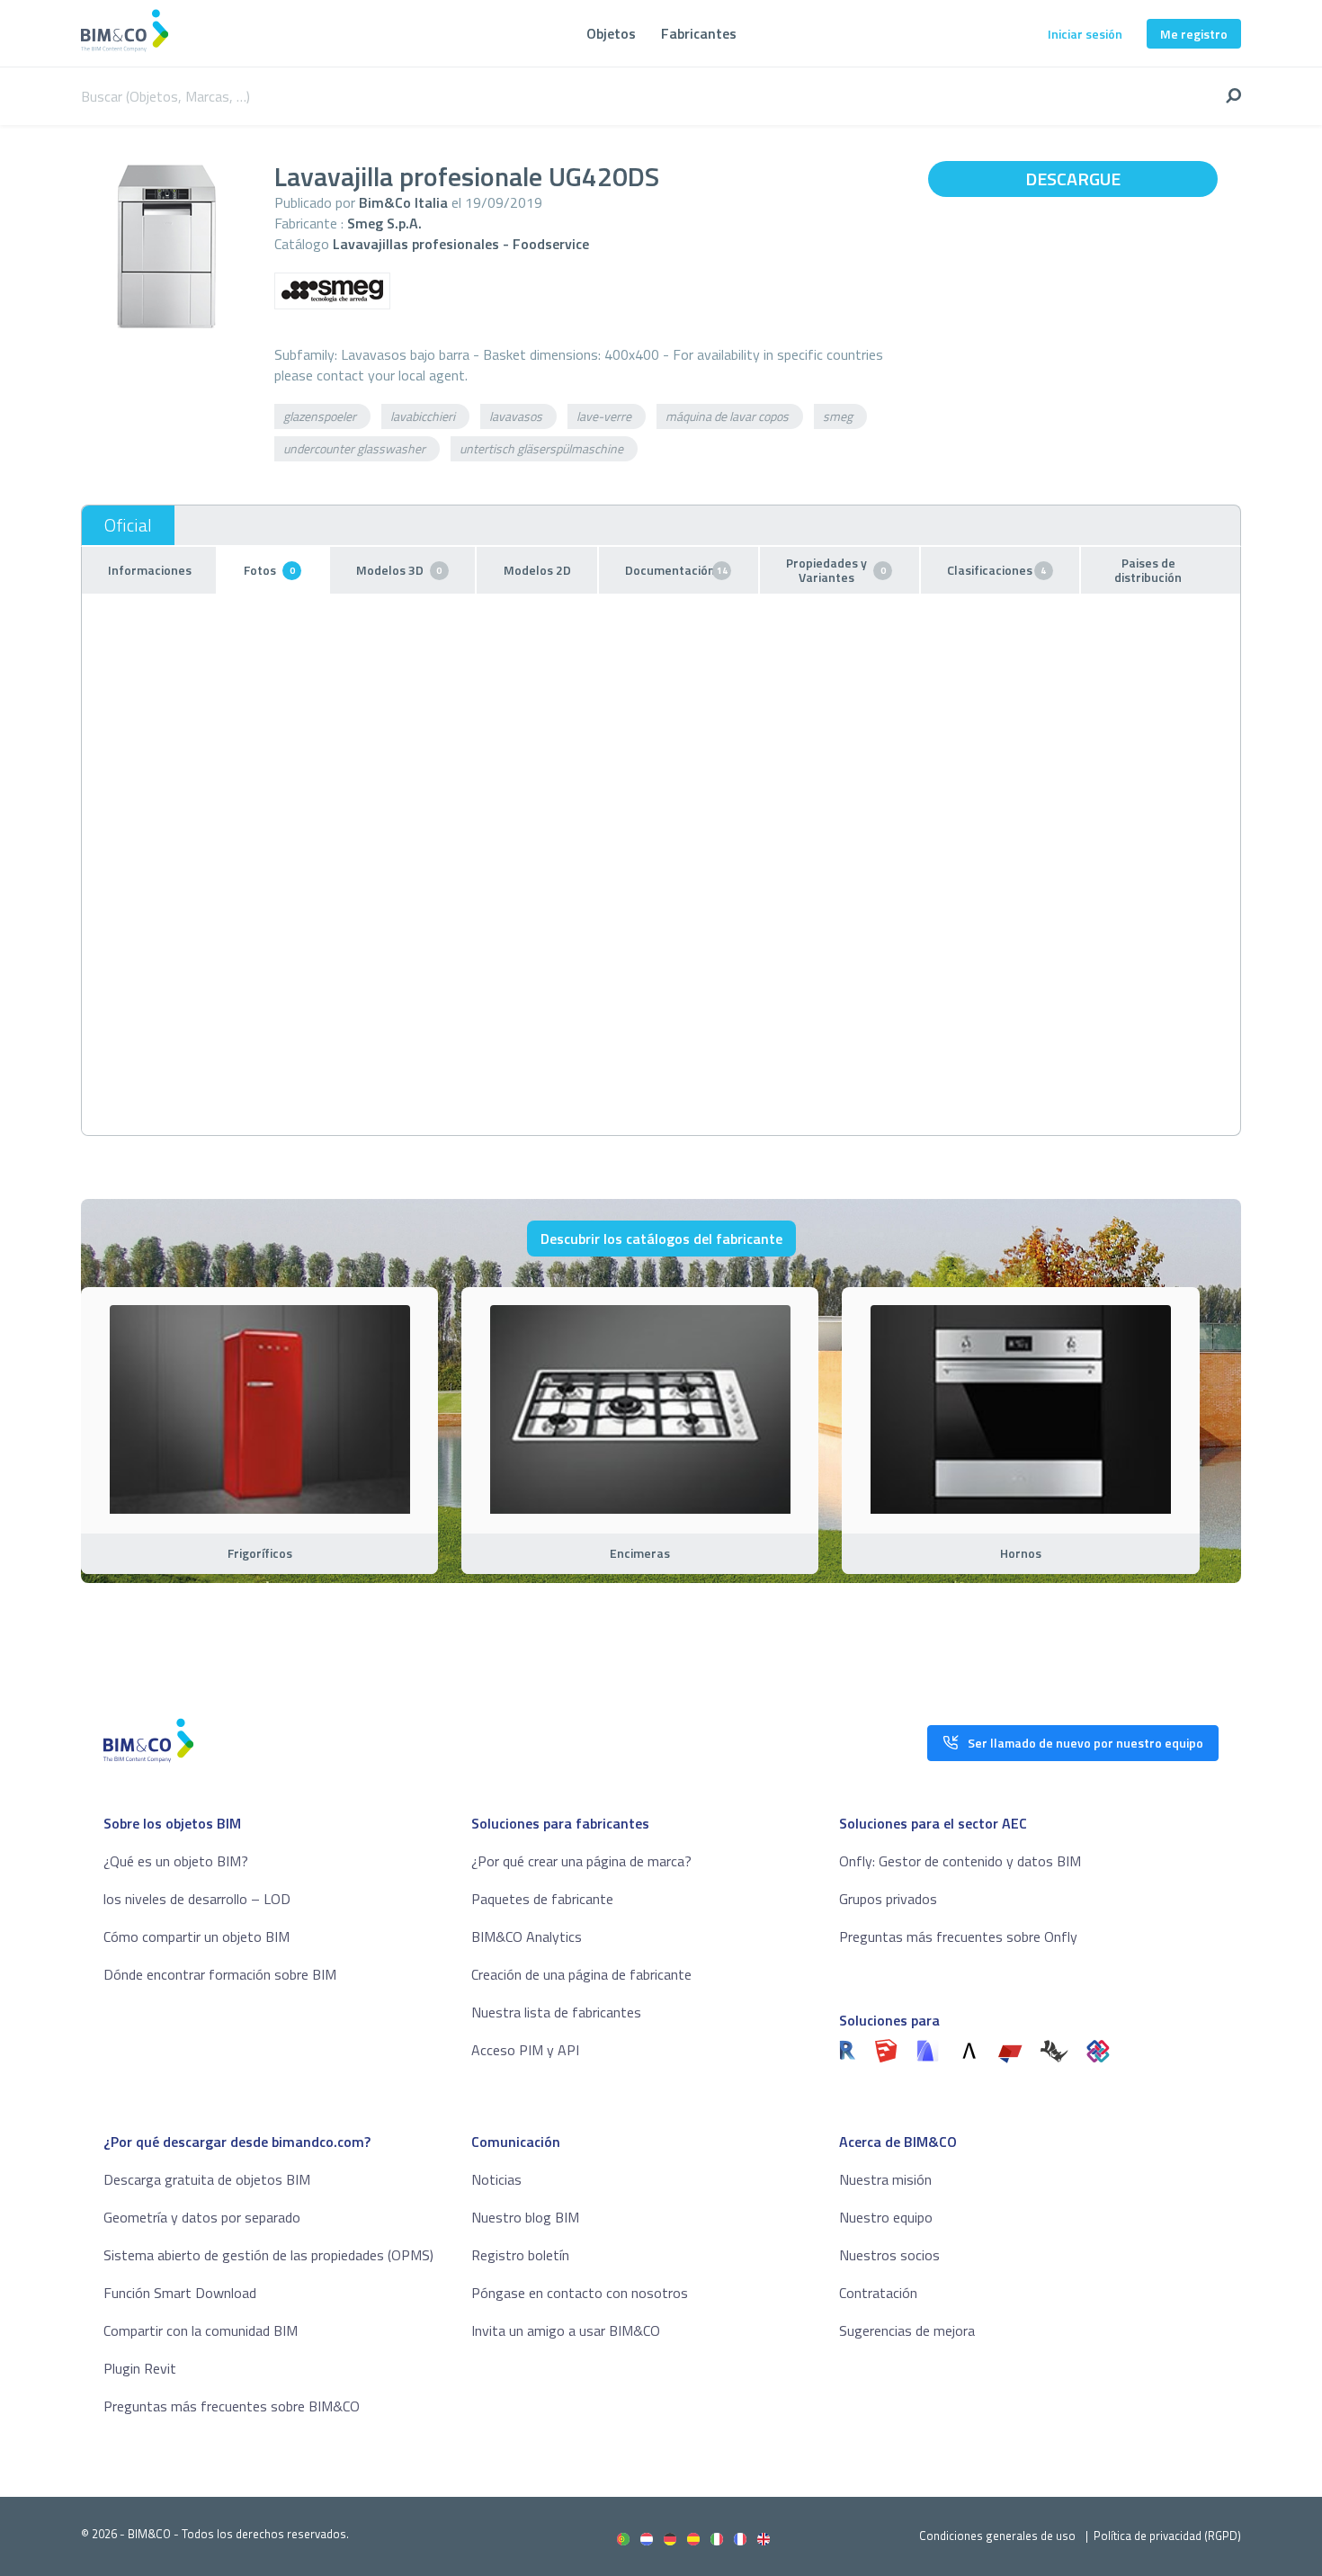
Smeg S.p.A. (384, 223)
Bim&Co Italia (403, 202)
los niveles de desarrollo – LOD (197, 1899)
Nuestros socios (889, 2255)
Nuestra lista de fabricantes (556, 2012)
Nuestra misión (885, 2179)
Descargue (1073, 179)
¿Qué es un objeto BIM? (176, 1861)
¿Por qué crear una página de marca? (581, 1861)
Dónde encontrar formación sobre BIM (220, 1974)
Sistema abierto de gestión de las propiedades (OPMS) (268, 2255)
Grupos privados (888, 1899)
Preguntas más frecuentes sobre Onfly (958, 1936)
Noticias (496, 2179)
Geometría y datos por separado (202, 2217)
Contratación (878, 2293)
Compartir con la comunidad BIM (201, 2330)
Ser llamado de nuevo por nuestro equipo (1085, 1743)
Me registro (1194, 34)
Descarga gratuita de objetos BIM (207, 2179)
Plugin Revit (140, 2368)
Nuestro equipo (886, 2217)
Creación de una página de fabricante (581, 1974)
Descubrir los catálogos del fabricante (661, 1239)
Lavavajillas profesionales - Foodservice (461, 244)
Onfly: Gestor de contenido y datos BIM (960, 1861)
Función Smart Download (180, 2293)
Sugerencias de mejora (907, 2330)
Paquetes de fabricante (542, 1899)
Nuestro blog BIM (525, 2217)
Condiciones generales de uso (997, 2536)
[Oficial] (128, 525)
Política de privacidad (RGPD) (1167, 2536)
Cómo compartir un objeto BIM (197, 1936)
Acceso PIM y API (525, 2050)
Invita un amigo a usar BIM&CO (566, 2330)
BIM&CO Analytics (527, 1936)
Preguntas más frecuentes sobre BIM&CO (232, 2406)
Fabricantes (699, 33)
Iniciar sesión (1085, 34)
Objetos (611, 33)
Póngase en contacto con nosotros (580, 2293)
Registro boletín (520, 2255)
